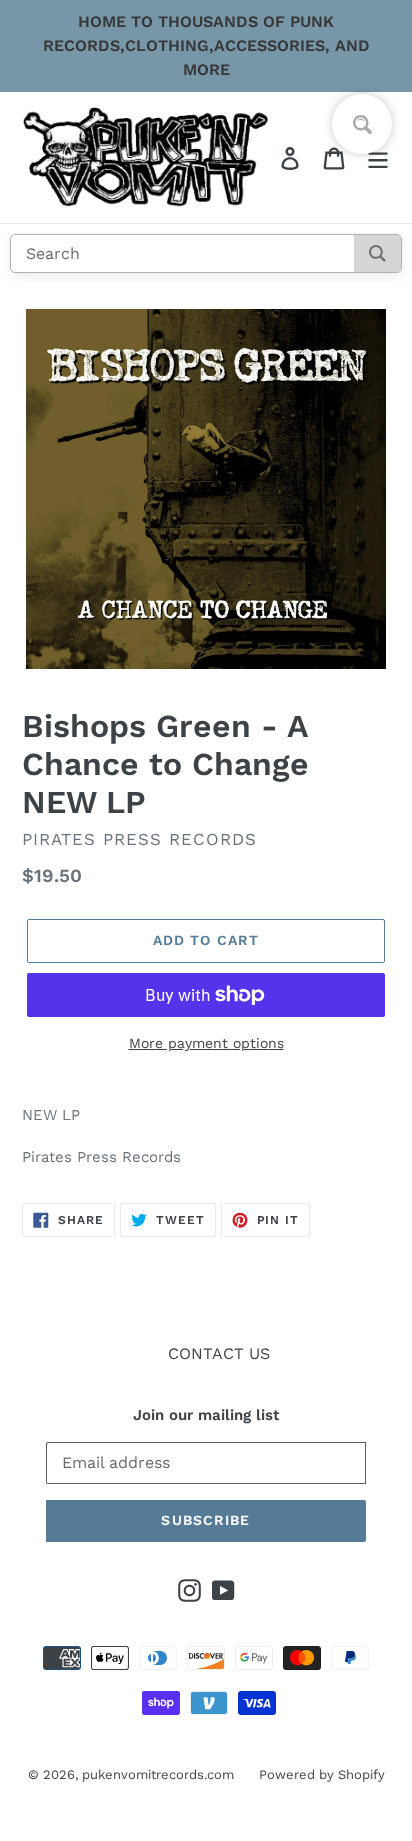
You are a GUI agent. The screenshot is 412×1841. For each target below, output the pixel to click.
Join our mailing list (206, 1415)
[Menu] (378, 157)
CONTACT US (219, 1353)
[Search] (377, 253)
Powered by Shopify (322, 1774)
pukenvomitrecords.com (158, 1774)
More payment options (206, 1043)
